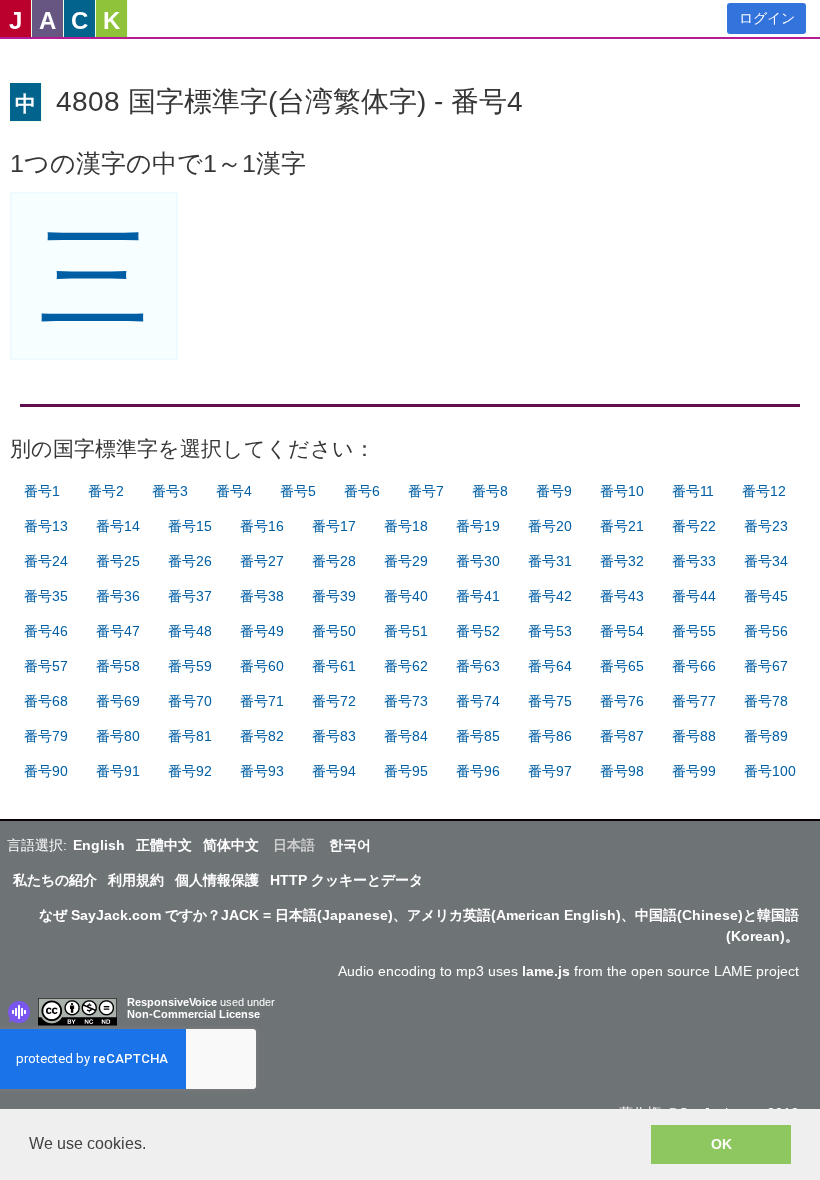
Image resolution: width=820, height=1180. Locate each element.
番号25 (118, 561)
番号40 (406, 596)
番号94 (334, 771)
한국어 (350, 845)
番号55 (694, 631)
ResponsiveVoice (172, 1002)
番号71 (262, 701)
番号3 (170, 491)
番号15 (190, 526)
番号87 (622, 736)
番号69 (118, 701)
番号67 (766, 666)
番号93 (262, 771)
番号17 (334, 526)
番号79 (46, 736)
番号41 (478, 596)
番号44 (694, 596)
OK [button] (721, 1144)
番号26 (190, 561)
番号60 (262, 666)
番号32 (622, 561)
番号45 (766, 596)
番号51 (406, 631)
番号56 (766, 631)
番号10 (622, 491)
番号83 (334, 736)
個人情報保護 (217, 880)
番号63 (478, 666)
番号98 (622, 771)
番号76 (622, 701)
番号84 (406, 736)
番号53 (550, 631)
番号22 (694, 526)
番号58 (118, 666)
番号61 (334, 666)
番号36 (118, 596)
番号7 (426, 491)
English (99, 845)
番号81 (190, 736)
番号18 (406, 526)
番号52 (478, 631)
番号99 (694, 771)
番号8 (490, 491)
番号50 (334, 631)
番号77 (694, 701)
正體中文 (164, 845)
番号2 (106, 491)
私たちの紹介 (55, 880)
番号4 (234, 491)
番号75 (550, 701)
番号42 (550, 596)
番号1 (42, 491)
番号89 (766, 736)
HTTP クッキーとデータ (346, 880)
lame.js (546, 971)
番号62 (406, 666)
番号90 (46, 771)
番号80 (118, 736)
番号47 (118, 631)
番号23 (766, 526)
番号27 (262, 561)
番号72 (334, 701)
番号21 (622, 526)
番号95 (406, 771)
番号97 (550, 771)
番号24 (46, 561)
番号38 (262, 596)
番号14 (118, 526)
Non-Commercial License (193, 1014)
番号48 (190, 631)
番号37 (190, 596)
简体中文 (231, 845)
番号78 (766, 701)
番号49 (262, 631)
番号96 (478, 771)
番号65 (622, 666)
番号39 (334, 596)
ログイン (767, 18)
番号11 (693, 491)
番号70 (190, 701)
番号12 (764, 491)
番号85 (478, 736)
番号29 (406, 561)
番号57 (46, 666)
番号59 (190, 666)
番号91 (118, 771)
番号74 (478, 701)
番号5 (298, 491)
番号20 (550, 526)
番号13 (46, 526)
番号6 (362, 491)
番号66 (694, 666)
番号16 (262, 526)
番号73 (406, 701)
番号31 (550, 561)
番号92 (190, 771)
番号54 (622, 631)
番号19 (478, 526)
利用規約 (136, 880)
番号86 (550, 736)
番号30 (478, 561)
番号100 (770, 771)
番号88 (694, 736)
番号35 (46, 596)
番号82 (262, 736)
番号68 (46, 701)
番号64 (550, 666)
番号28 (334, 561)
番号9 (554, 491)
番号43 (622, 596)
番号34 (766, 561)
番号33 (694, 561)
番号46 (46, 631)
